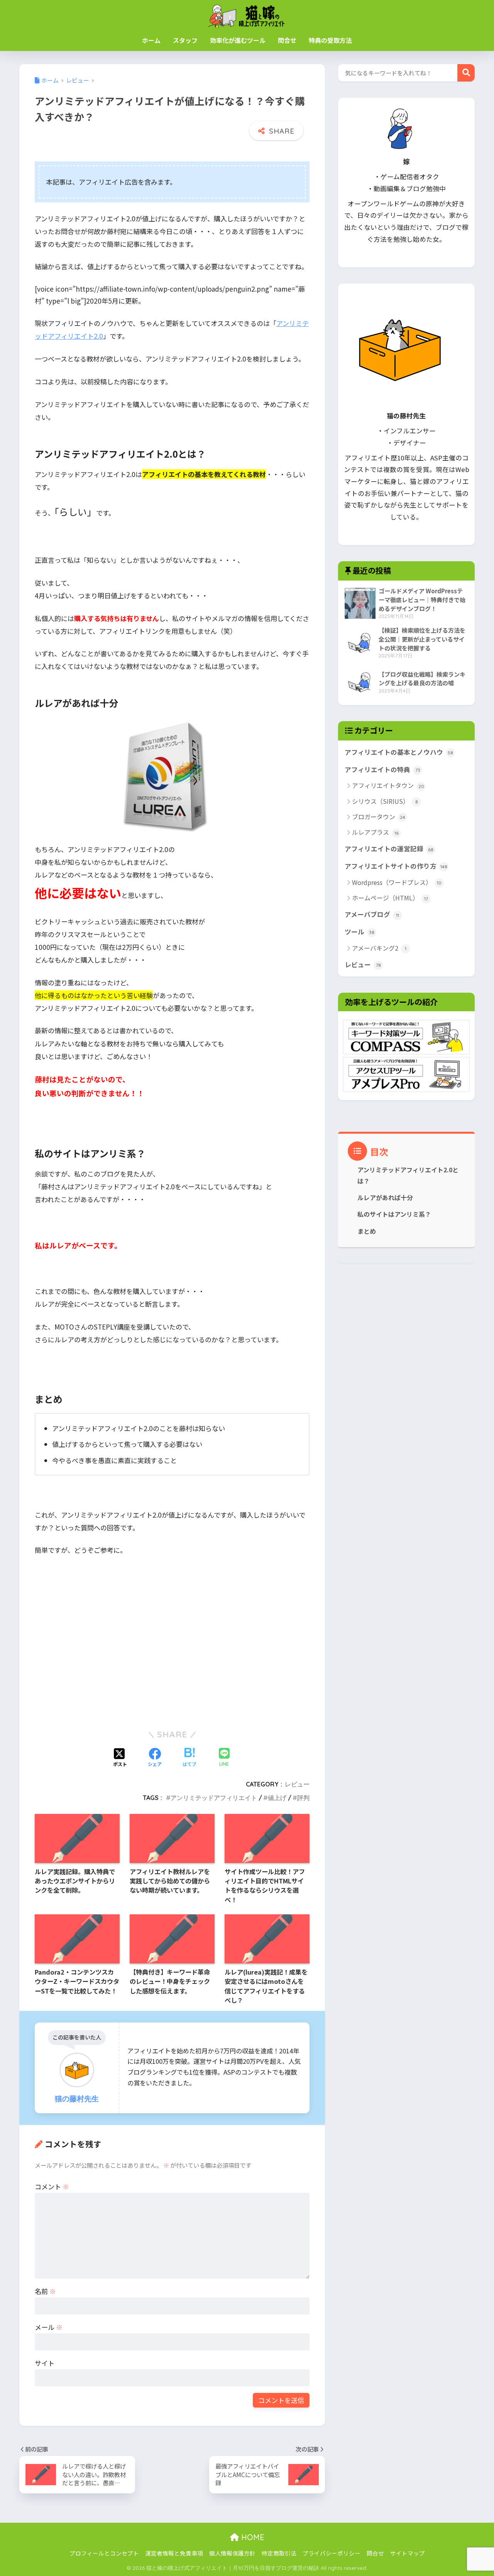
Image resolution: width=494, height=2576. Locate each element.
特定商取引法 (279, 2553)
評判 (303, 1798)
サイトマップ (408, 2553)
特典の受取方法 (330, 40)
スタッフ (185, 40)
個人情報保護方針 (232, 2553)
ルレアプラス (375, 832)
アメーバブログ (372, 914)
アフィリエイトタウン (388, 785)
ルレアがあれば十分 (385, 1198)
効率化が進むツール (238, 40)
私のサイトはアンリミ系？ (394, 1214)
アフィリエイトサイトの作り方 (396, 866)
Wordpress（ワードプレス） (397, 882)
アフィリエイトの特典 (382, 769)
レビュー (297, 1784)
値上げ (277, 1798)
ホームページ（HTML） (390, 898)
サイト (45, 2363)
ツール (360, 932)
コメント (52, 2186)
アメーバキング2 (379, 948)
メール (49, 2327)
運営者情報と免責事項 (174, 2553)
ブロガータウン (379, 817)
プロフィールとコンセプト (104, 2553)
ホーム (151, 40)
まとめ (367, 1231)
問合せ (287, 40)
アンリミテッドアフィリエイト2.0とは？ (408, 1175)
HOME (252, 2537)
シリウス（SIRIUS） (385, 801)
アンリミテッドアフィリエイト (214, 1798)
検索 (466, 73)
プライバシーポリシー (332, 2553)
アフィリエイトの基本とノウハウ (399, 752)
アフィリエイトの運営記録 (389, 849)
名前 (45, 2291)
